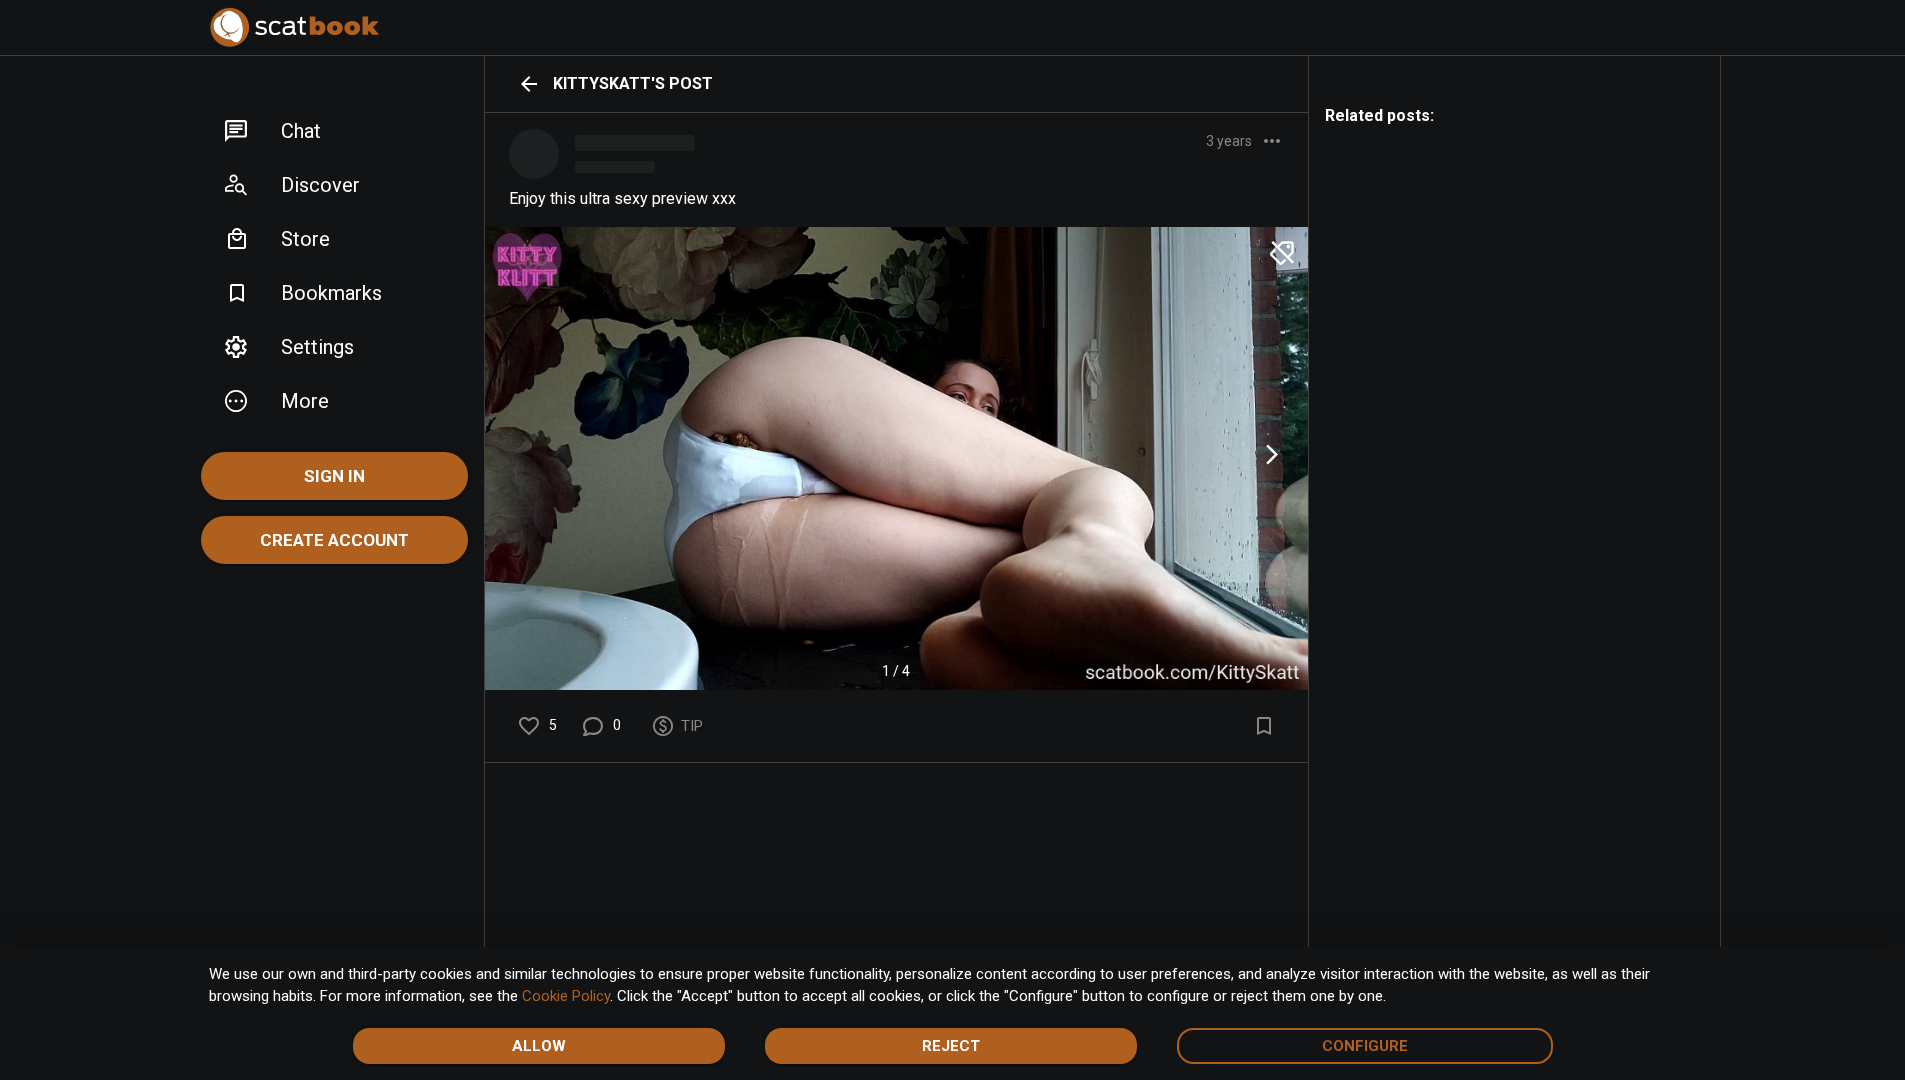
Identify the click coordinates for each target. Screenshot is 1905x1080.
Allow (539, 1046)
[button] (334, 131)
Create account (334, 540)
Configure (1365, 1046)
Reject (951, 1046)
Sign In (334, 476)
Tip (692, 726)
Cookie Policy (566, 996)
